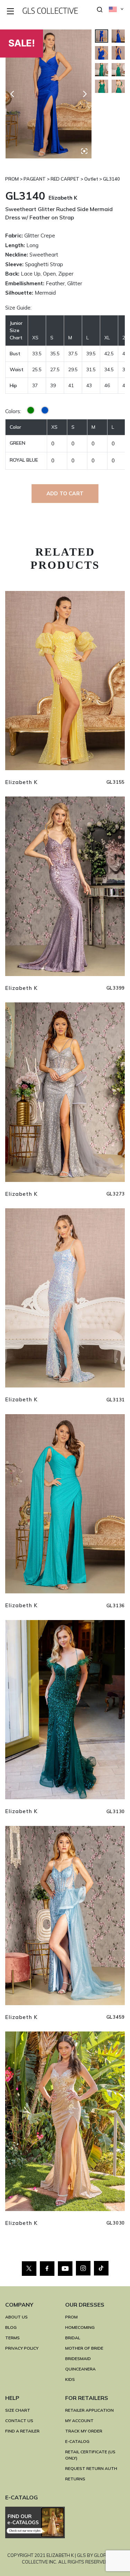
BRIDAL (73, 2338)
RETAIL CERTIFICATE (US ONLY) (90, 2455)
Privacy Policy (22, 2348)
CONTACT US (19, 2421)
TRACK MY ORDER (84, 2431)
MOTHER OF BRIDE (84, 2348)
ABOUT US (16, 2317)
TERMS (12, 2338)
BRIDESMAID (78, 2359)
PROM (71, 2317)
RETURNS (75, 2479)
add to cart (65, 493)
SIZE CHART (18, 2410)
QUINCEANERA (80, 2369)
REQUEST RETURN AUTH (91, 2468)
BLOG (11, 2327)
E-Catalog (77, 2441)
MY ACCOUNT (79, 2421)
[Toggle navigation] (11, 12)
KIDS (70, 2379)
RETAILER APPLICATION (89, 2410)
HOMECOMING (80, 2327)
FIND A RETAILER (22, 2431)
